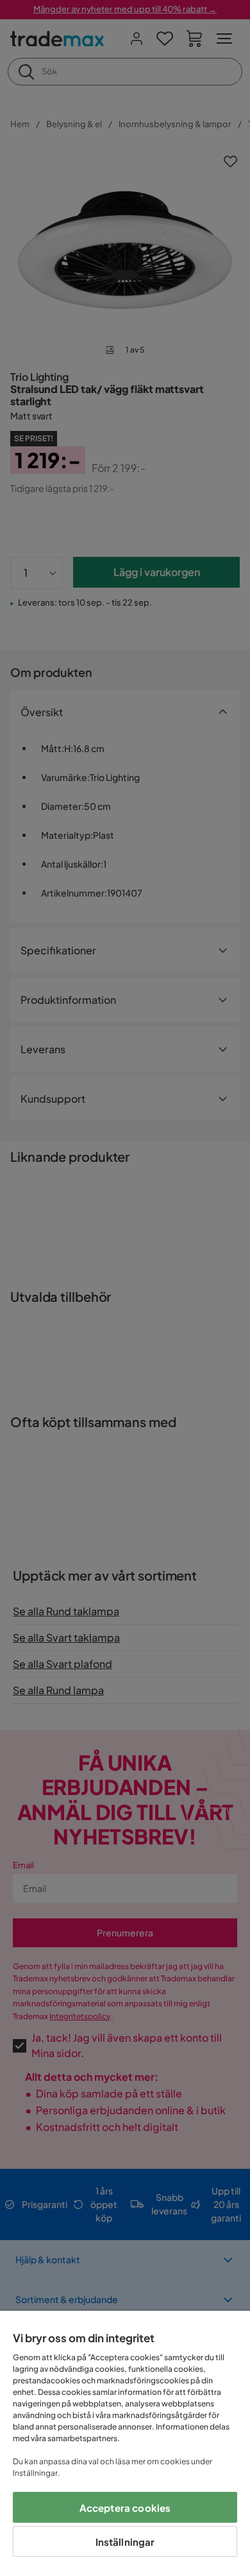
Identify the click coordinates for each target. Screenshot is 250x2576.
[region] (125, 2443)
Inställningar (125, 2542)
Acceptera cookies (125, 2508)
